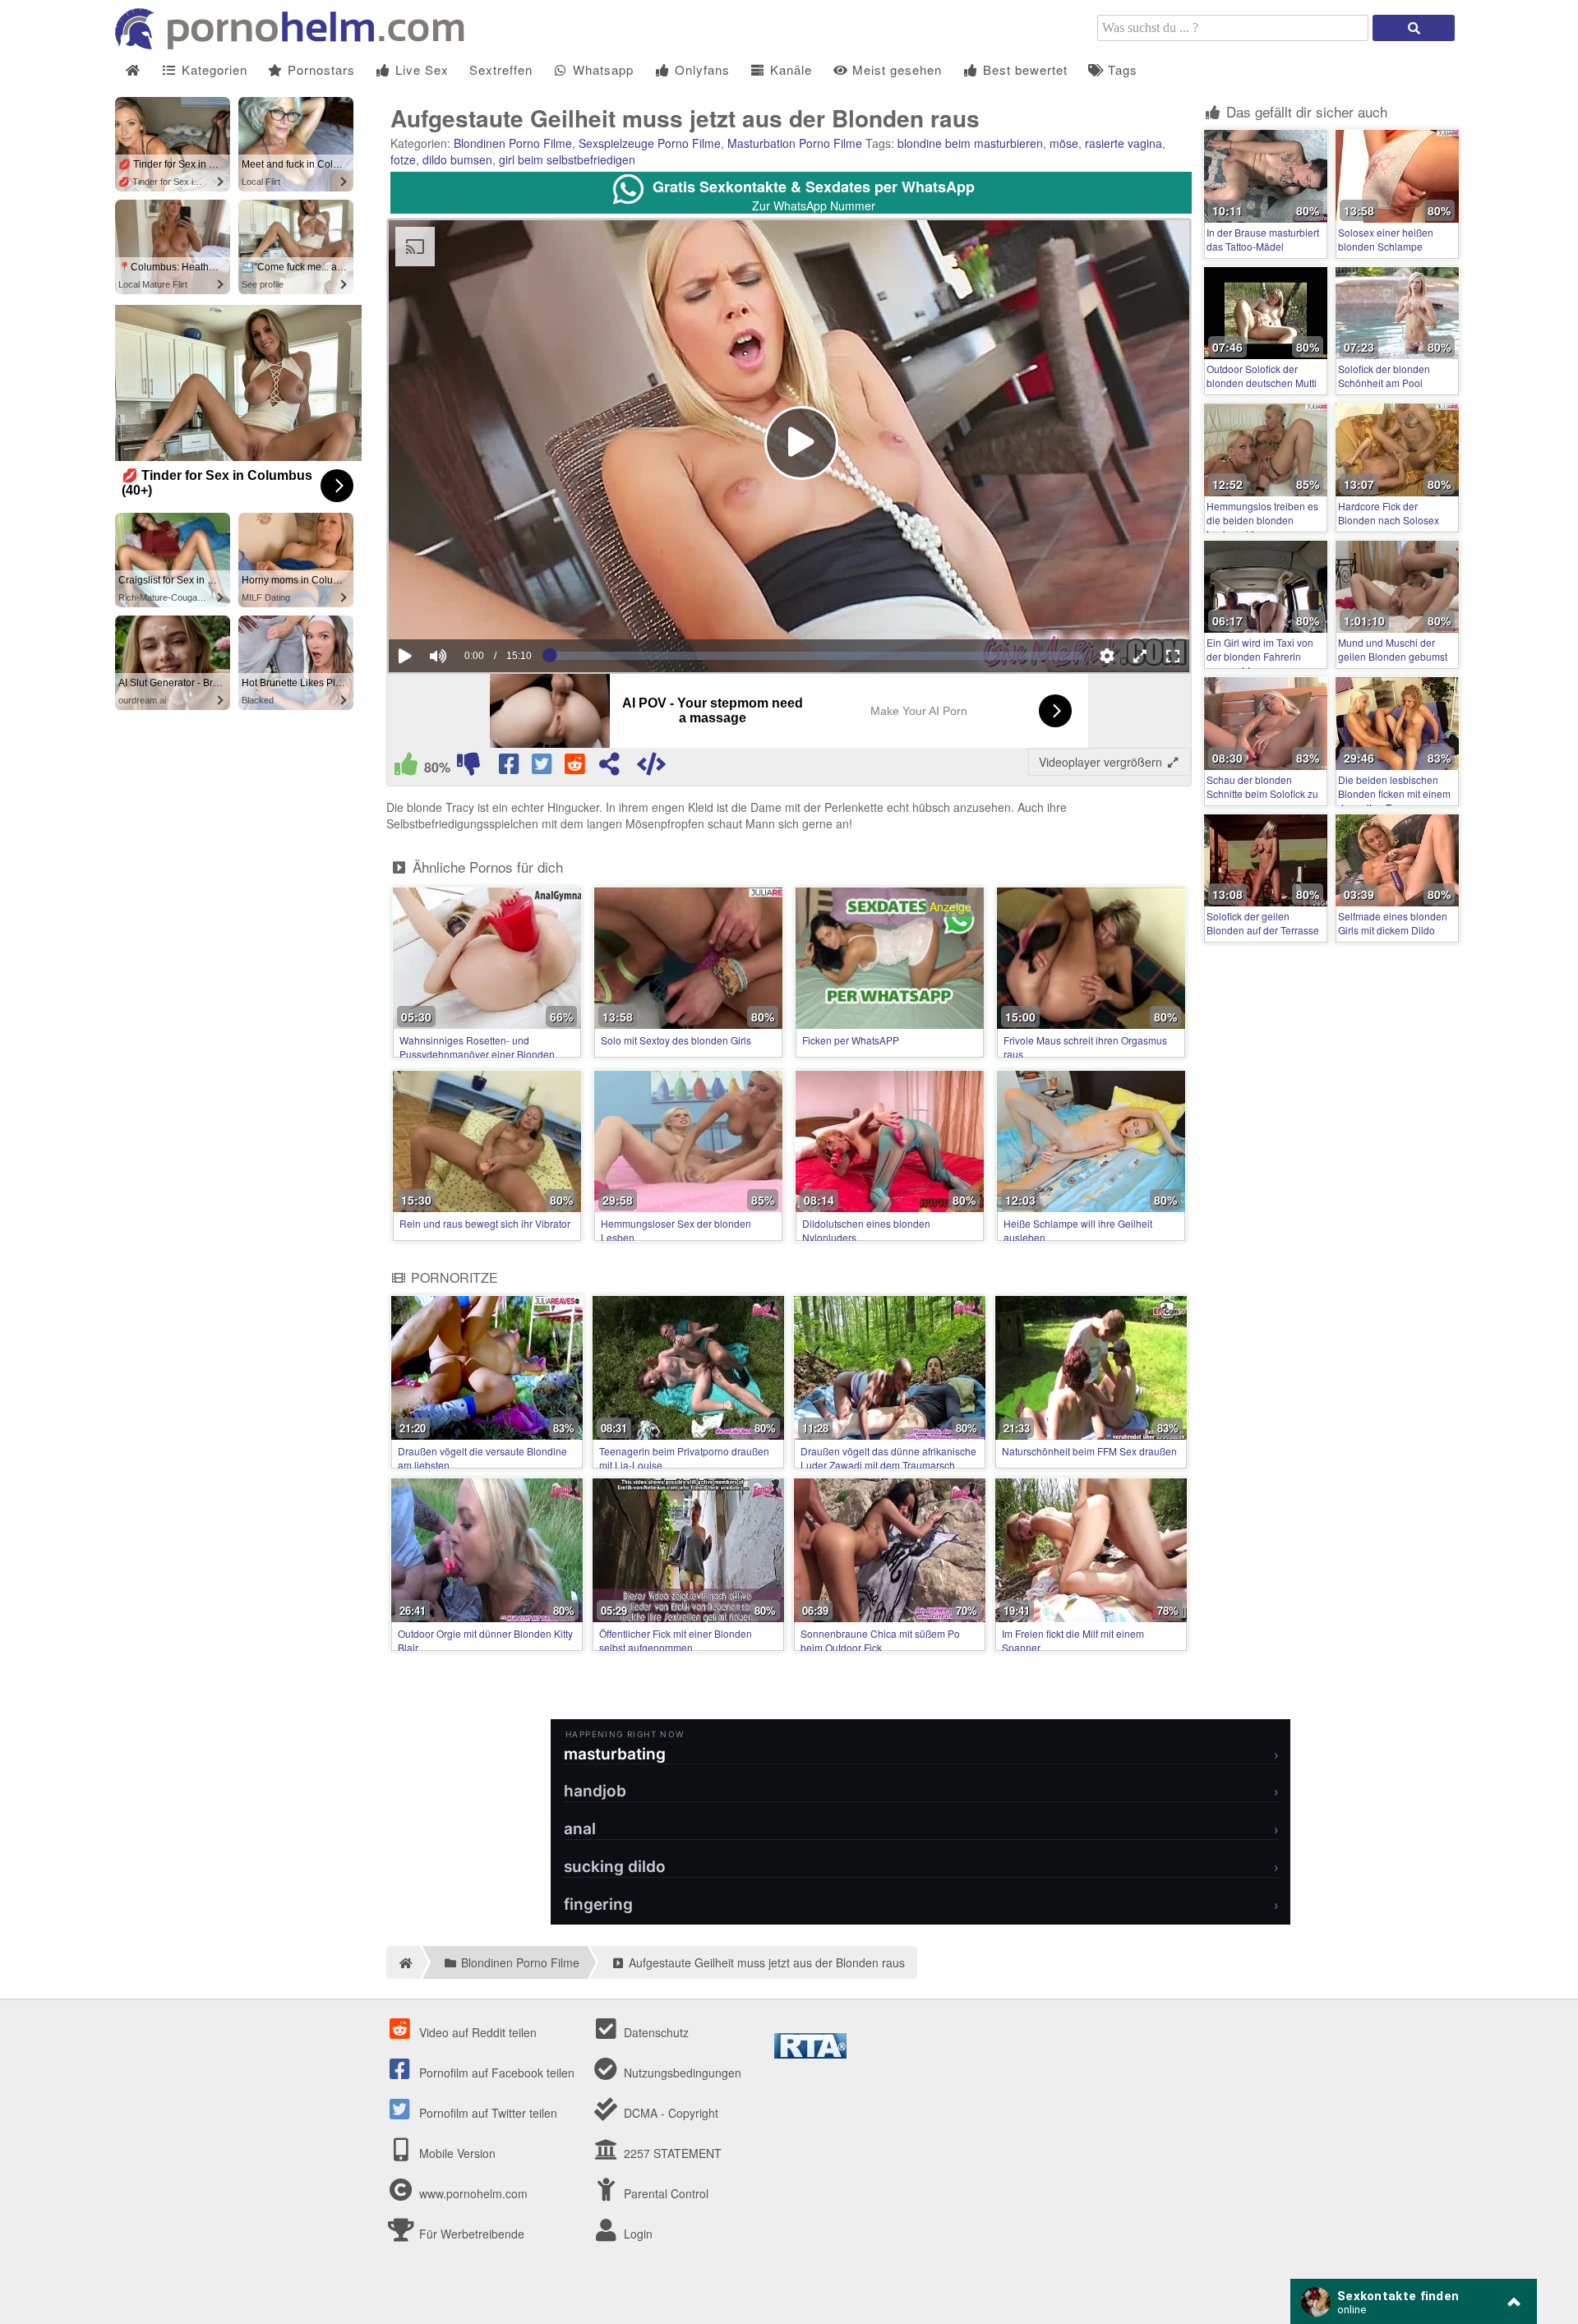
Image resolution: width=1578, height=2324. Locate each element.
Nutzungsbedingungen (681, 2073)
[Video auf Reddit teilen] (576, 768)
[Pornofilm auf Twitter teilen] (543, 768)
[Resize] (1140, 656)
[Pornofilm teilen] (609, 768)
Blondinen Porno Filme (513, 143)
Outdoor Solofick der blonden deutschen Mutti (1262, 376)
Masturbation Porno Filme (795, 143)
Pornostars (319, 69)
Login (637, 2234)
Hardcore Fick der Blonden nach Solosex (1389, 513)
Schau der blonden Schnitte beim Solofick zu (1262, 786)
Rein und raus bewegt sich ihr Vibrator (485, 1223)
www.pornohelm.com (473, 2193)
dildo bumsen (457, 159)
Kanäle (789, 69)
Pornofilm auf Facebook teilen (495, 2073)
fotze (403, 159)
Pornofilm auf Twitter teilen (487, 2113)
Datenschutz (655, 2032)
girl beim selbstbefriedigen (567, 159)
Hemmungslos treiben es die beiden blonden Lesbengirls (1262, 520)
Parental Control (664, 2193)
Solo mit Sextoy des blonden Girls (676, 1040)
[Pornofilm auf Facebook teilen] (510, 768)
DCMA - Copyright (669, 2113)
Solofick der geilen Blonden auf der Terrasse (1263, 923)
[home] (403, 1962)
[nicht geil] (468, 768)
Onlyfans (700, 69)
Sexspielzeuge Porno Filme (650, 143)
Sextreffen (501, 69)
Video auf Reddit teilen (476, 2032)
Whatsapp (601, 69)
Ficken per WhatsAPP (851, 1040)
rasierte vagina (1124, 143)
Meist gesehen (895, 69)
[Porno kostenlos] (296, 44)
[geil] (406, 768)
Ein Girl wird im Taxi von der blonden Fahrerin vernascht (1260, 656)
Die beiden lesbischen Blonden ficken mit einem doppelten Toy (1394, 793)
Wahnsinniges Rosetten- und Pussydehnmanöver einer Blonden (477, 1047)
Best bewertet (1023, 69)
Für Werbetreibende (470, 2234)
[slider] (466, 606)
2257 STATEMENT (671, 2153)
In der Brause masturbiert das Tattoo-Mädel (1263, 239)
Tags (1121, 69)
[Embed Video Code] (651, 768)
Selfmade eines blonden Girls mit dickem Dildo (1393, 923)
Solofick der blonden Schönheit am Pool (1384, 376)
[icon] (133, 70)
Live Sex (420, 69)
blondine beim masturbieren (970, 143)
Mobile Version (456, 2153)
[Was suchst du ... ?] (1414, 28)
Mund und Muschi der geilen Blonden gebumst (1393, 649)
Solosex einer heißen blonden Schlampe (1386, 239)
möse (1064, 143)
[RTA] (810, 2054)
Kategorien (212, 69)
